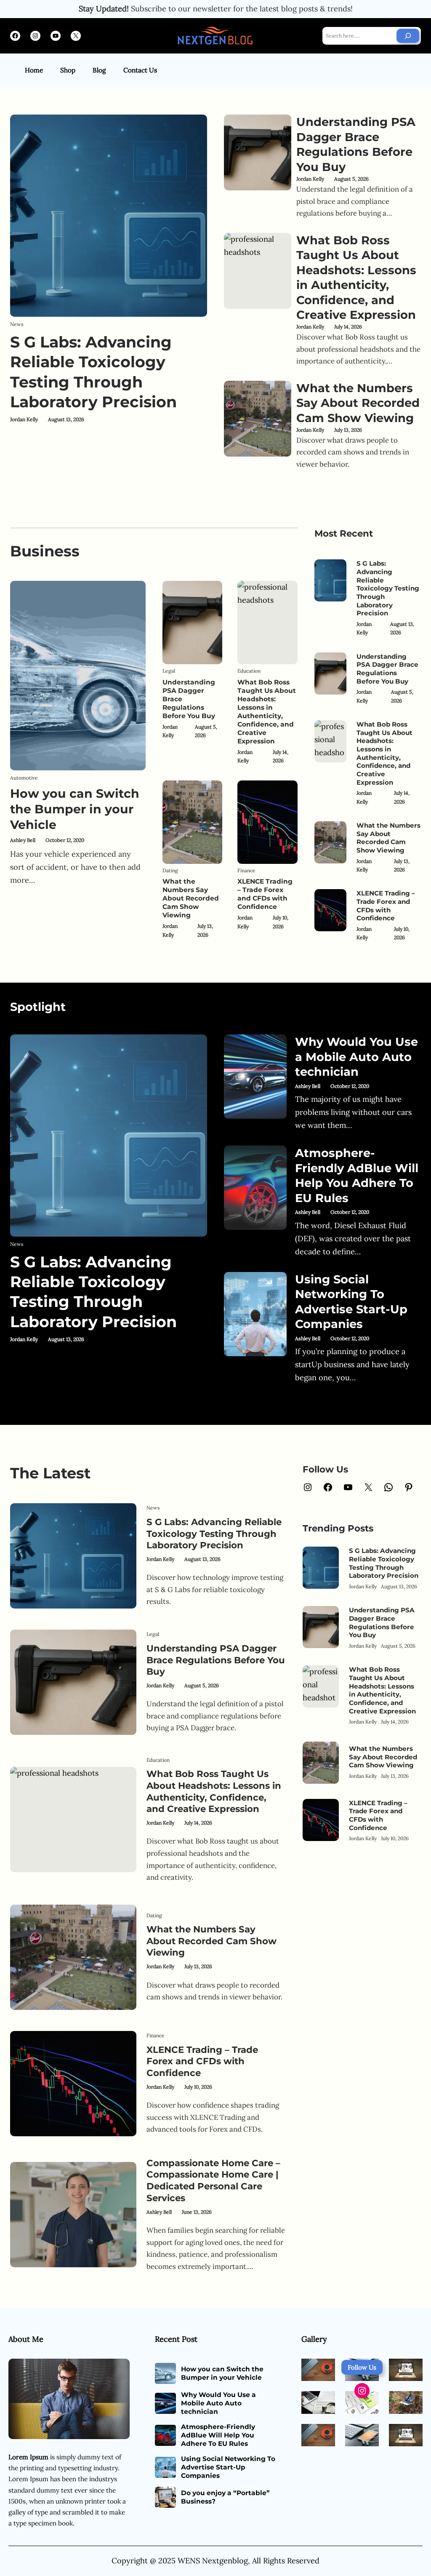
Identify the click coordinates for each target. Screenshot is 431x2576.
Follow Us (362, 2367)
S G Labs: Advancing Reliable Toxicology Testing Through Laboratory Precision (93, 372)
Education (249, 671)
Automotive (24, 778)
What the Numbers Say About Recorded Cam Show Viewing (358, 403)
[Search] (408, 36)
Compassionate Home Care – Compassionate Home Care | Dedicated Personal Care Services (213, 2180)
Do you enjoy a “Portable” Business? (225, 2497)
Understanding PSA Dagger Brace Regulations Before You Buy (356, 144)
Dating (170, 870)
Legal (169, 671)
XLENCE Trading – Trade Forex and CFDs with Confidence (265, 894)
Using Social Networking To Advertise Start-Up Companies (351, 1302)
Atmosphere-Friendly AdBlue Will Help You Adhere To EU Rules (357, 1176)
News (17, 324)
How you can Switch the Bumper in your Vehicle (75, 809)
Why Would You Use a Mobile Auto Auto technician (357, 1057)
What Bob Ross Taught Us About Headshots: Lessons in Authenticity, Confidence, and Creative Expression (356, 278)
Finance (246, 870)
